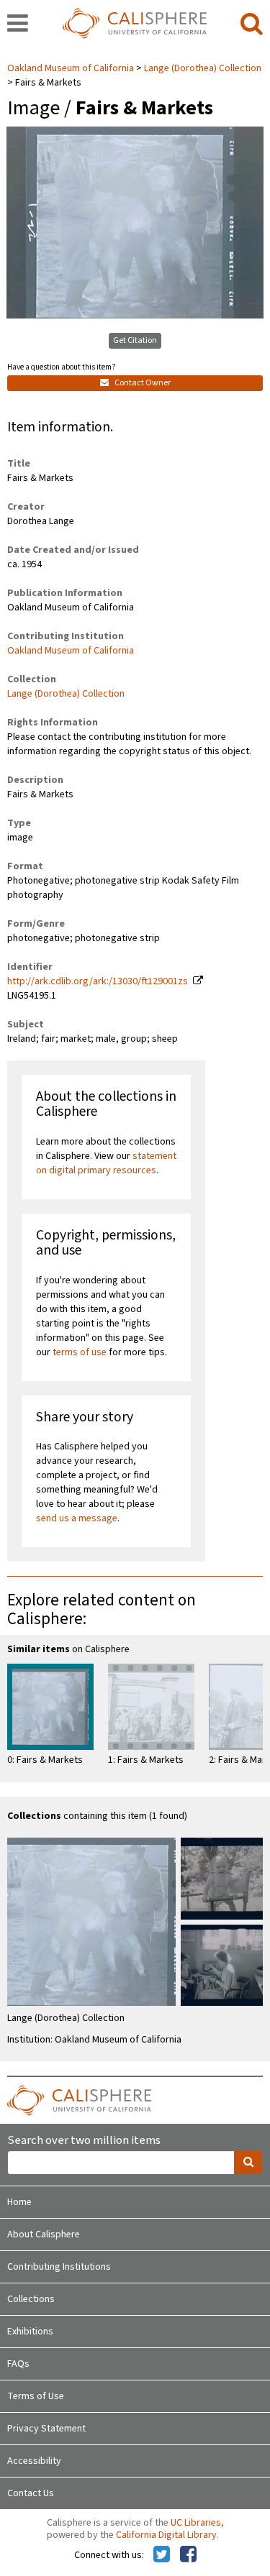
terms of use (80, 1352)
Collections (31, 2299)
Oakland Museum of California (72, 68)
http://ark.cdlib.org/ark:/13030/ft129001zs (98, 981)
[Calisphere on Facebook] (188, 2555)
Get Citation (135, 340)
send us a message (77, 1518)
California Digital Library (166, 2535)
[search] (252, 24)
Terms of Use (36, 2396)
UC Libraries (196, 2523)
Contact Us (31, 2493)
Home (19, 2202)
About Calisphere (44, 2234)
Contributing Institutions (59, 2267)
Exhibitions (30, 2332)
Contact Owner (142, 383)
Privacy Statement (46, 2429)
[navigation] (18, 24)
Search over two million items (84, 2141)
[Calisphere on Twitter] (162, 2555)
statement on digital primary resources (106, 1163)
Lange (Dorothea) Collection (203, 68)
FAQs (18, 2364)
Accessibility (34, 2461)
